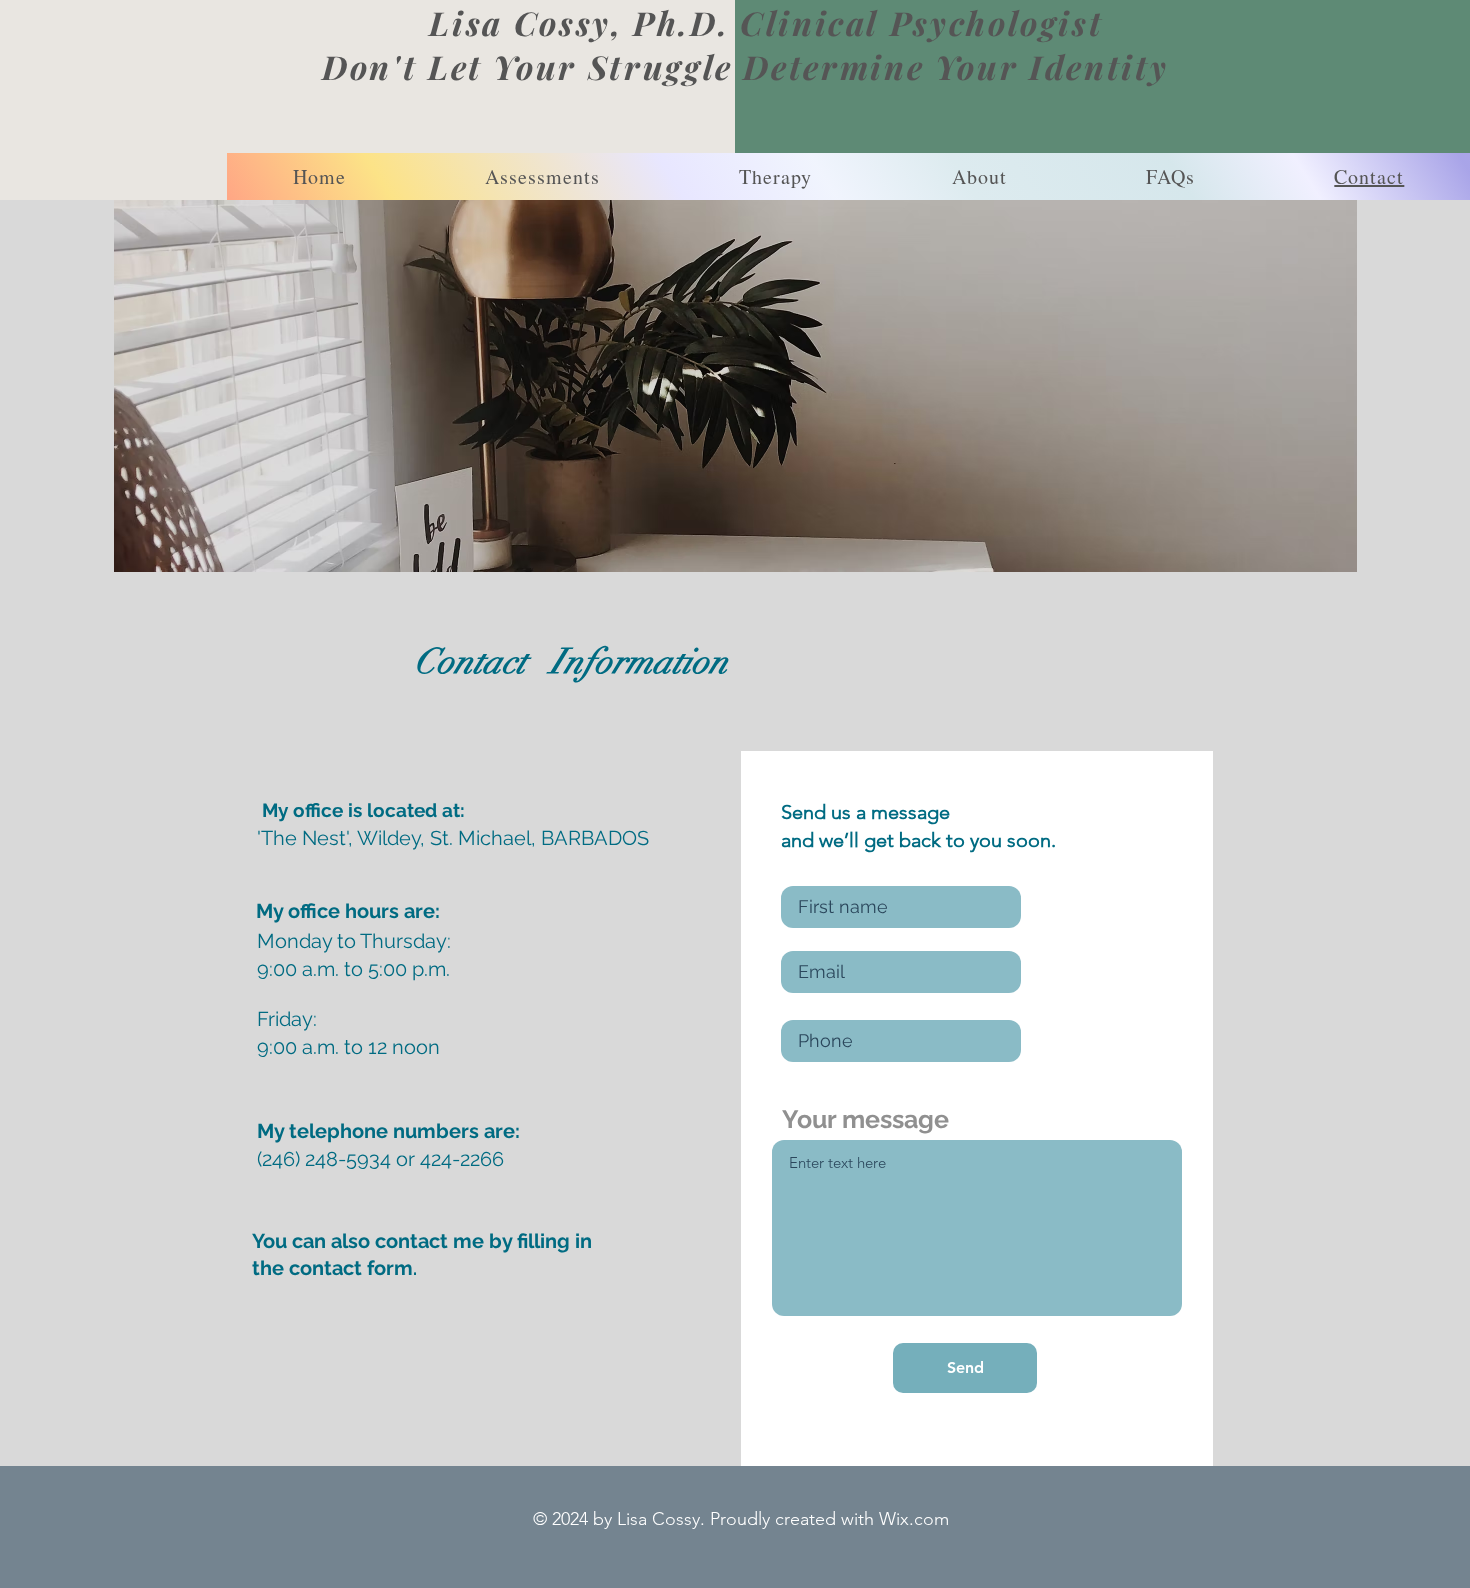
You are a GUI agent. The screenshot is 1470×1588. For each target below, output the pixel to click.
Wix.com (914, 1519)
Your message (865, 1119)
